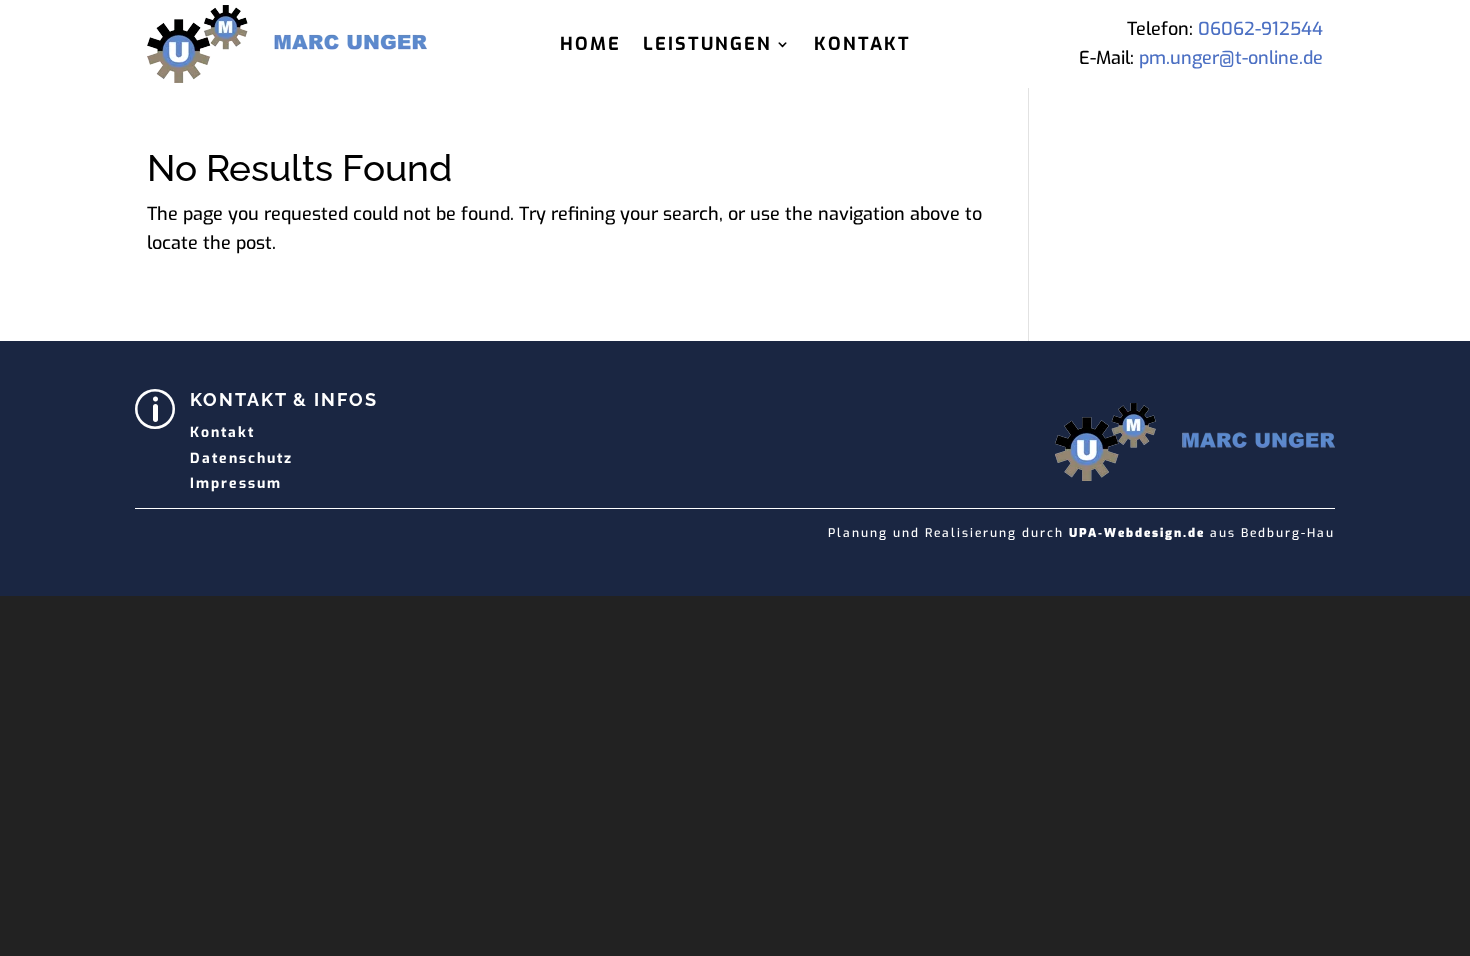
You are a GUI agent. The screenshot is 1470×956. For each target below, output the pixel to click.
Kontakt (862, 46)
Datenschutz (241, 458)
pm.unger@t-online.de (1231, 58)
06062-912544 (1260, 29)
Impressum (236, 483)
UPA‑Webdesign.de (1137, 533)
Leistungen (707, 46)
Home (590, 46)
